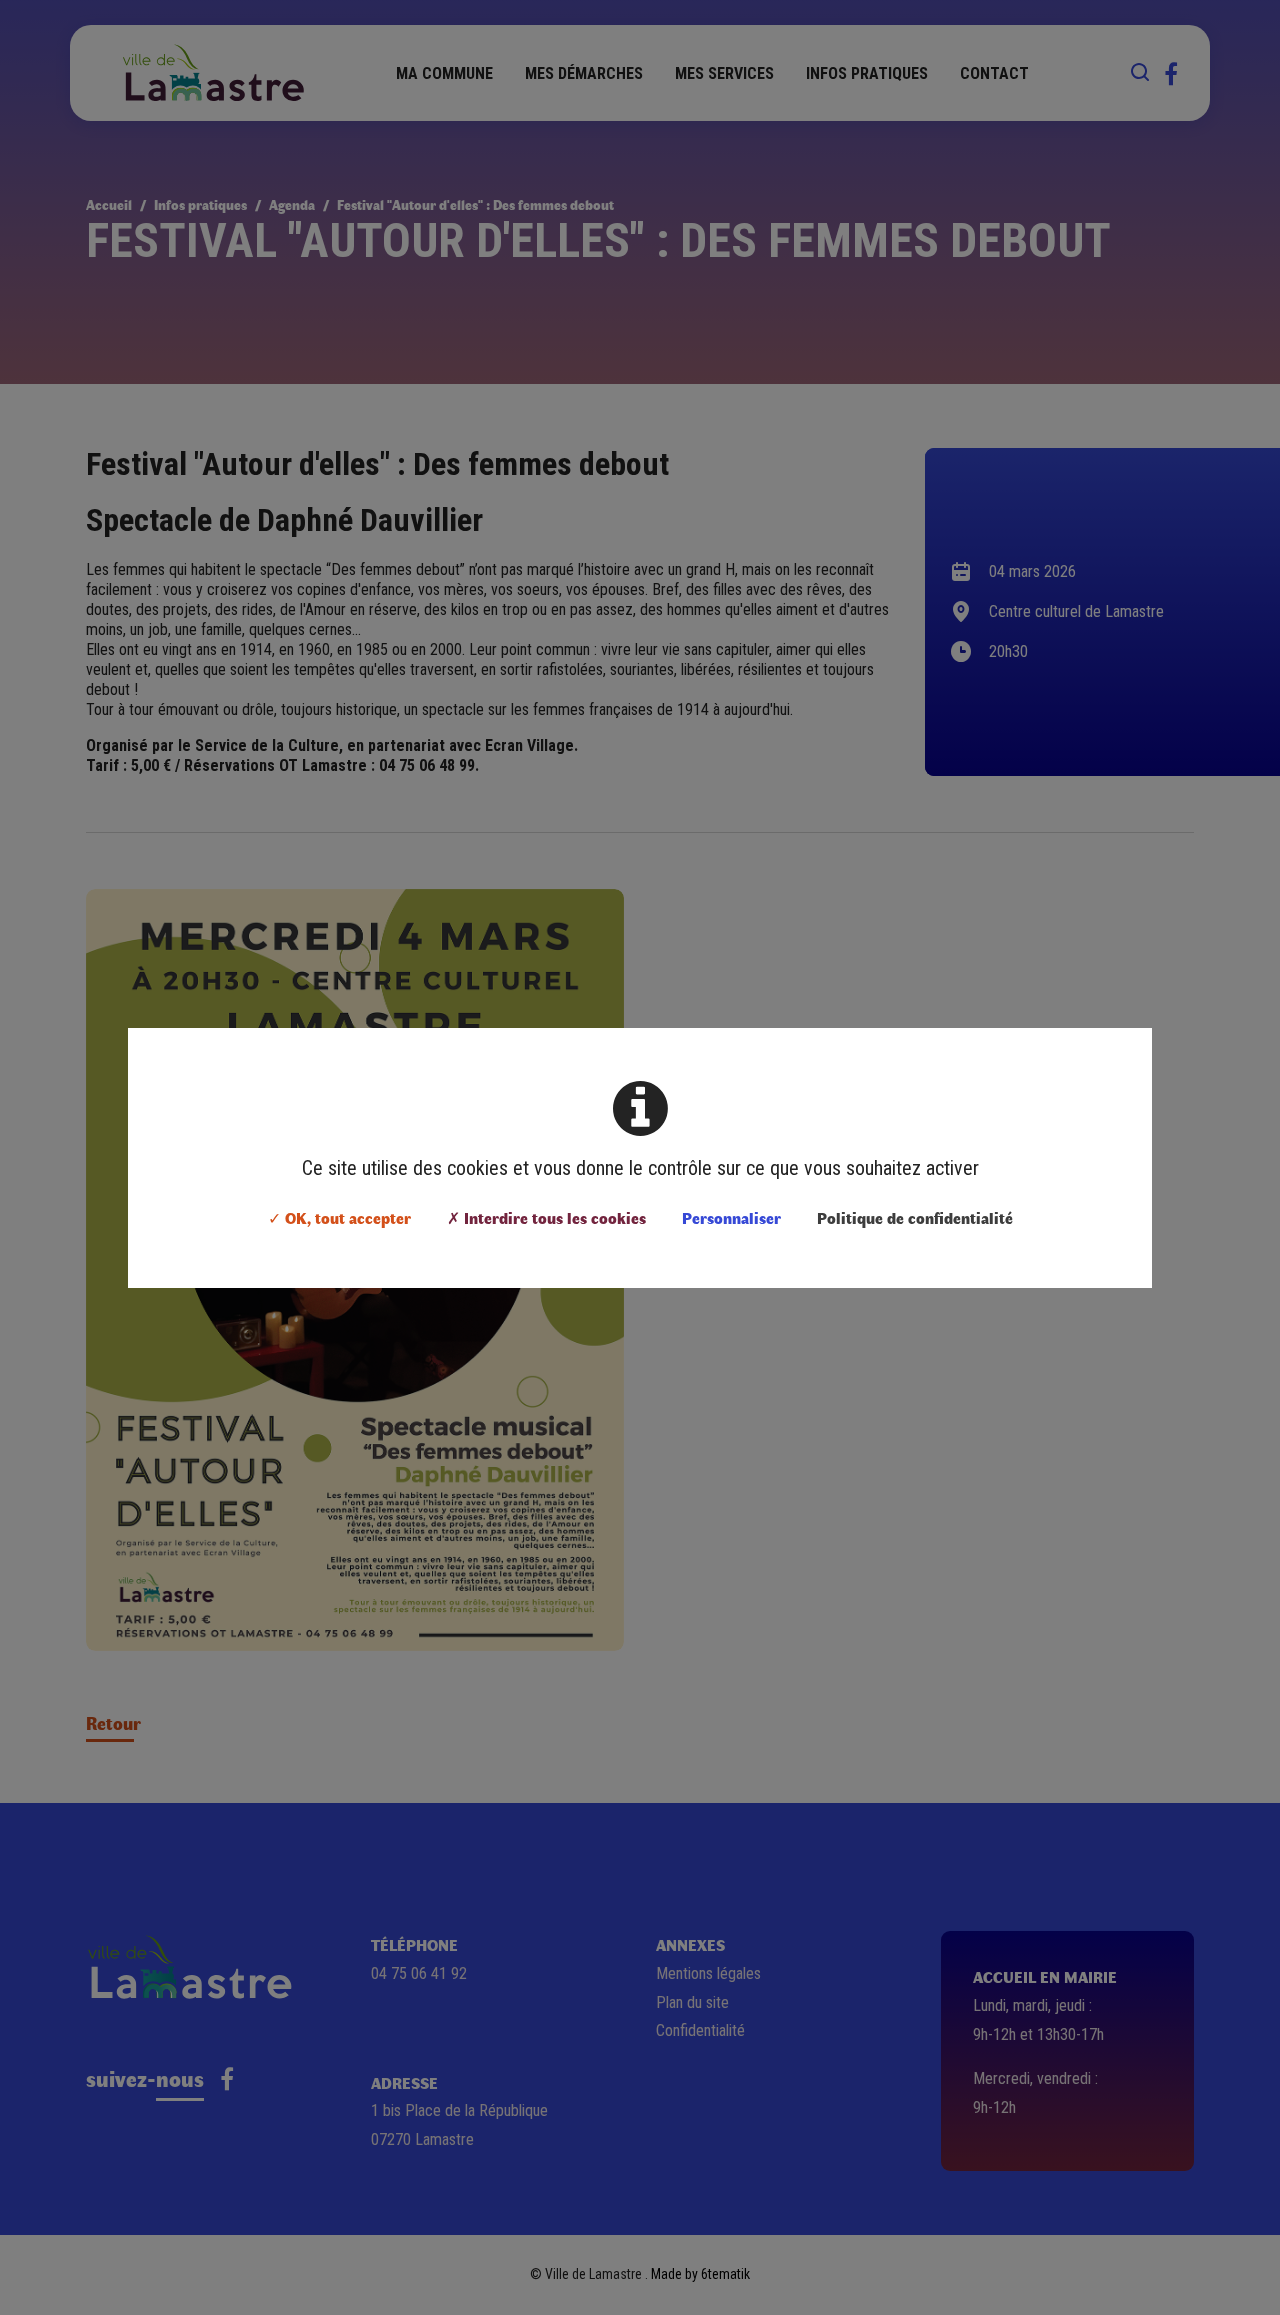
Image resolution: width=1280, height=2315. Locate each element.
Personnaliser (731, 1217)
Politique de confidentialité (915, 1217)
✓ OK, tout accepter (339, 1217)
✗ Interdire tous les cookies (546, 1217)
